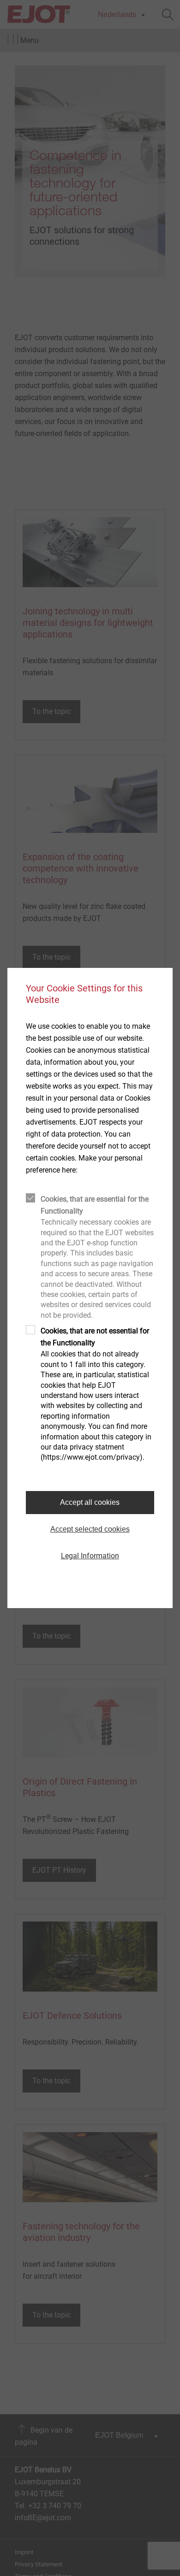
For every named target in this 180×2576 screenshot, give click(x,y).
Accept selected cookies (90, 1529)
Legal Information (90, 1556)
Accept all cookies (90, 1502)
